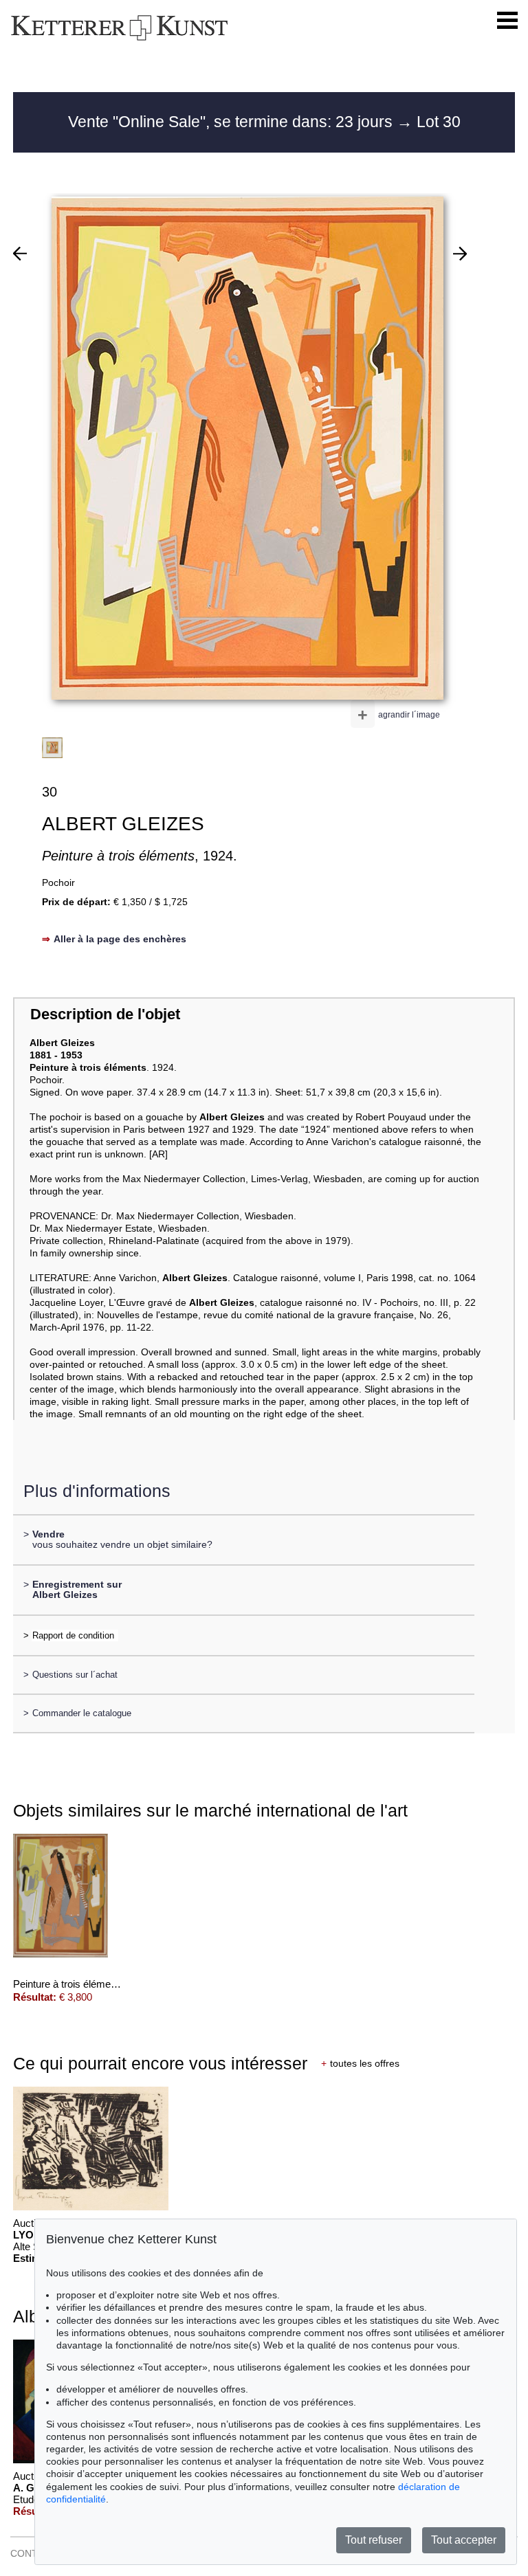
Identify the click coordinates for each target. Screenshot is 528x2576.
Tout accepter (464, 2540)
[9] (460, 254)
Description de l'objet (105, 1014)
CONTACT (33, 2553)
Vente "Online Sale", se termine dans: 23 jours (232, 122)
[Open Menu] (507, 21)
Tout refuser (374, 2540)
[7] (20, 254)
